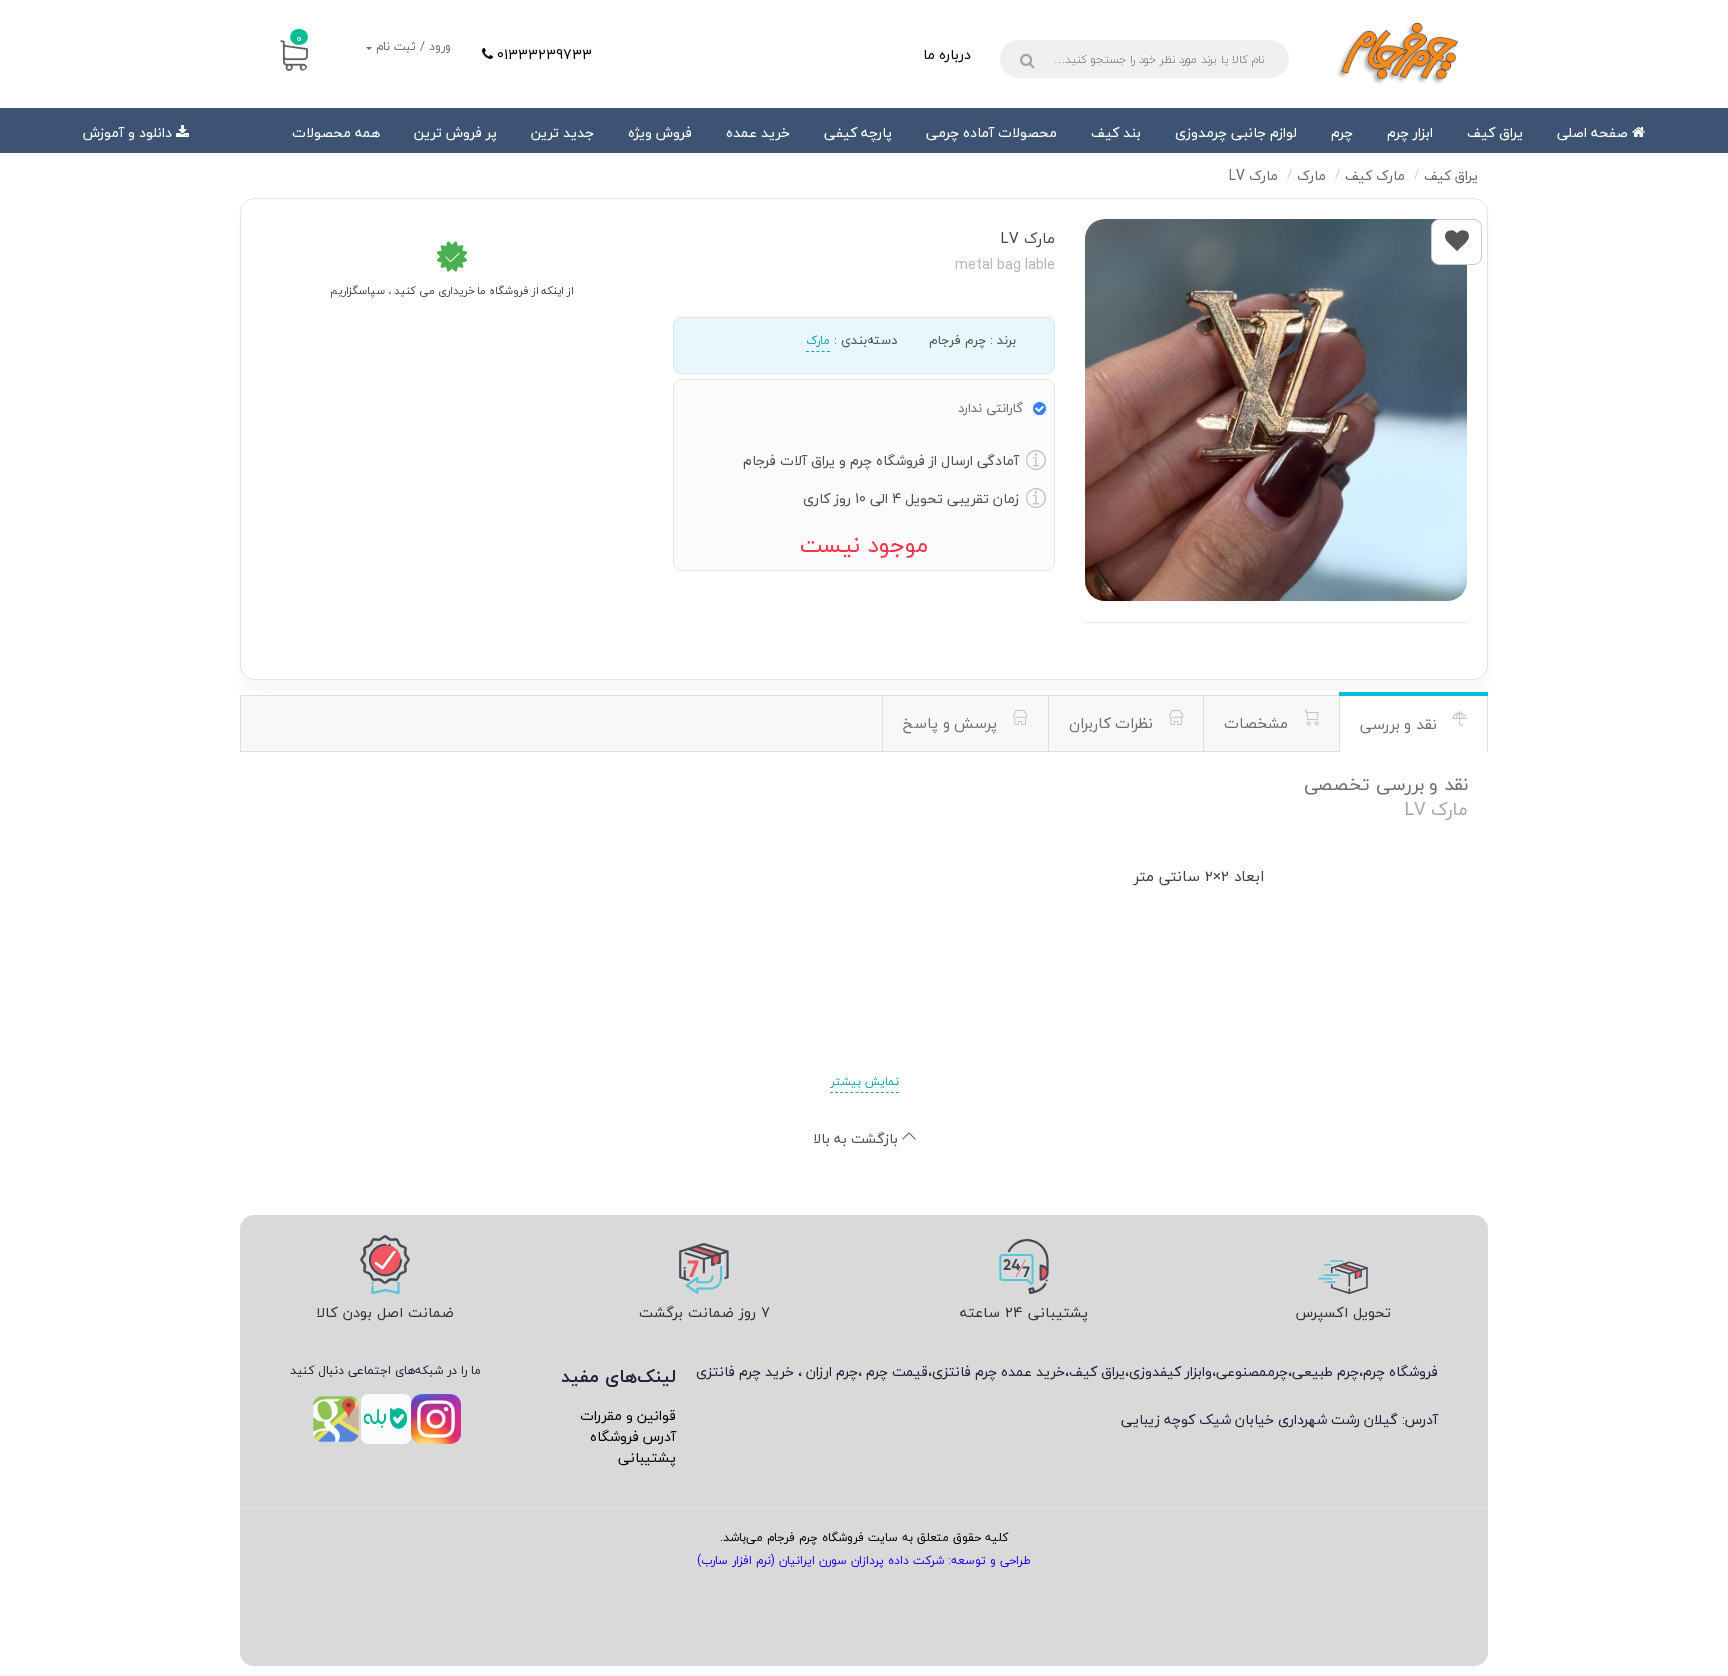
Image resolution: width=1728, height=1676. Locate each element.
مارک (818, 340)
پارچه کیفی (858, 132)
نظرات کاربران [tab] (1113, 723)
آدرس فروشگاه (633, 1436)
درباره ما (947, 54)
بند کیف (1116, 132)
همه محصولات (336, 132)
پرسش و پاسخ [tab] (952, 723)
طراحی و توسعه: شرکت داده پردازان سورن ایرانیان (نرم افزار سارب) (864, 1560)
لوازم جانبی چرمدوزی (1236, 132)
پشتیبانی (647, 1457)
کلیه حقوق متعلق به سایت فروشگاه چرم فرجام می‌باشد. (864, 1537)
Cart (299, 38)
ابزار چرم (1410, 132)
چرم (1342, 132)
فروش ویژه (660, 132)
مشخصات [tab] (1258, 723)
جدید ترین (562, 132)
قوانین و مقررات (628, 1415)
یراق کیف (1495, 132)
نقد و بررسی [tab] (1401, 724)
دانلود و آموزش (127, 132)
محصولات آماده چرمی (991, 132)
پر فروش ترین (455, 132)
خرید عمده (758, 132)
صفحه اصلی (1594, 132)
